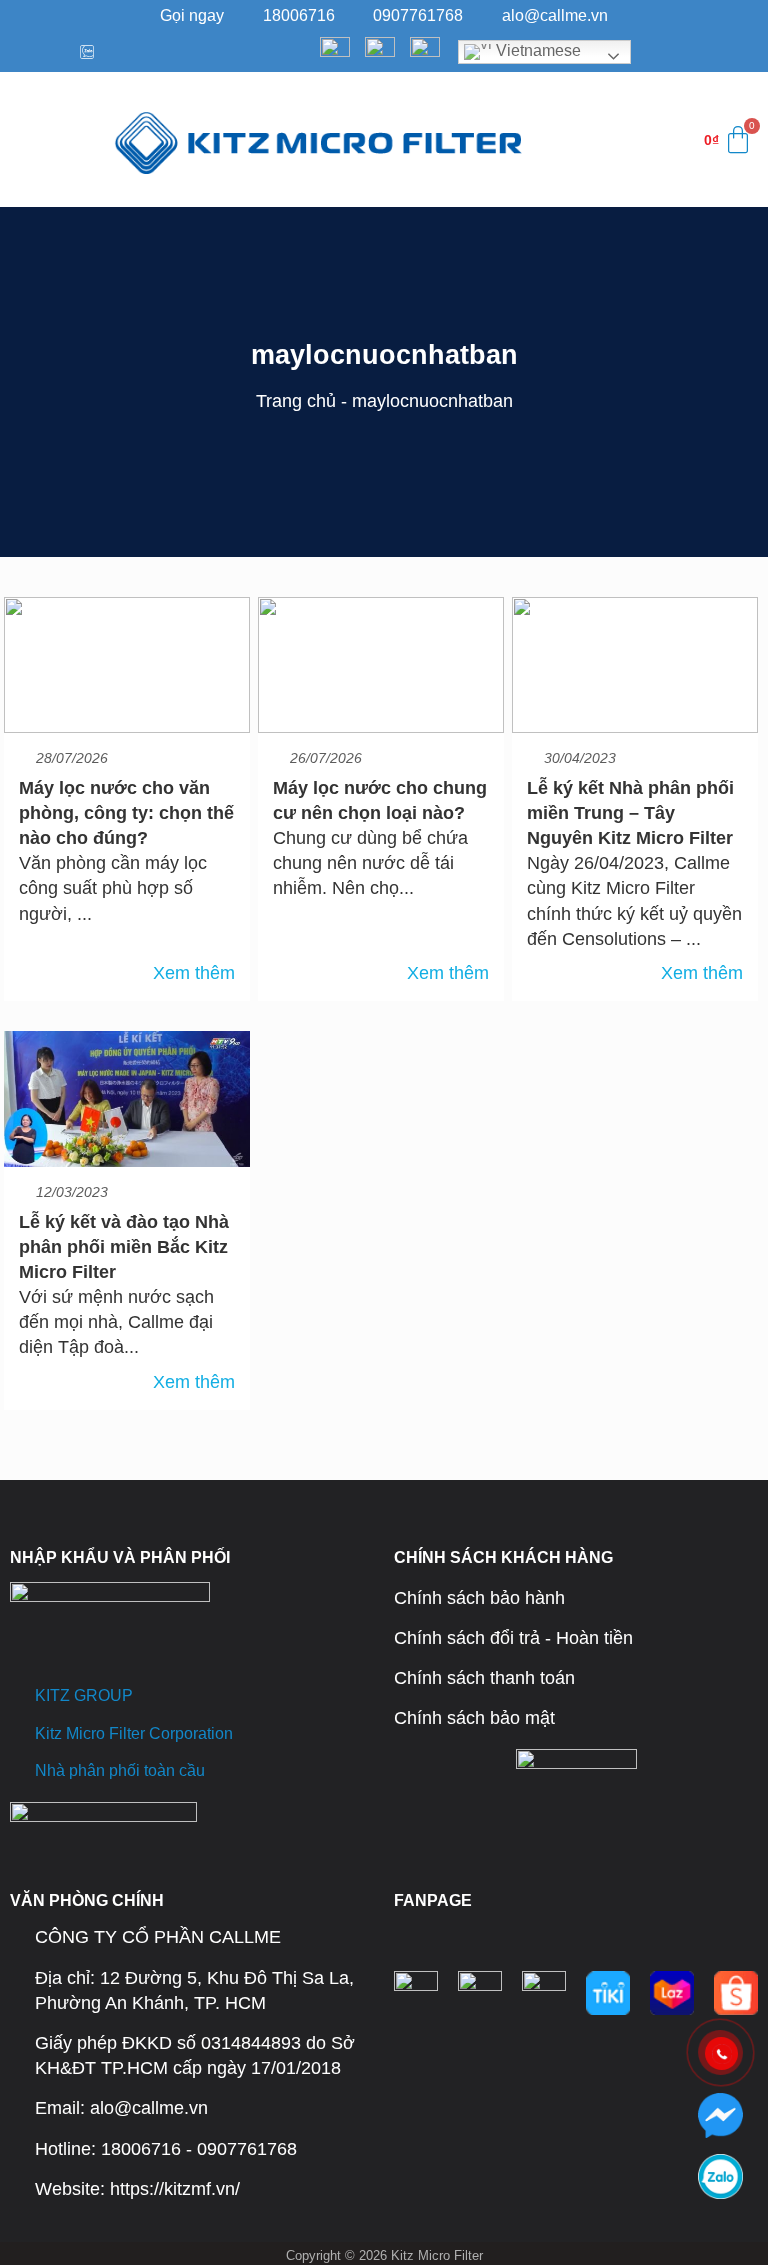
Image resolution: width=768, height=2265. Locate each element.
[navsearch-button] (563, 140)
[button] (30, 139)
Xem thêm (194, 973)
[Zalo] (82, 52)
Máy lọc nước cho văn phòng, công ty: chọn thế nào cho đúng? (126, 813)
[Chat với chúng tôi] (720, 2115)
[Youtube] (51, 52)
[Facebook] (20, 52)
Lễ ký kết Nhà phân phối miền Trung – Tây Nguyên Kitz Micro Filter (630, 813)
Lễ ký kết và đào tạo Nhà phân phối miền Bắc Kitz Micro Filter (124, 1247)
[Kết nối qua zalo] (720, 2176)
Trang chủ (296, 401)
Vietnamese (536, 51)
